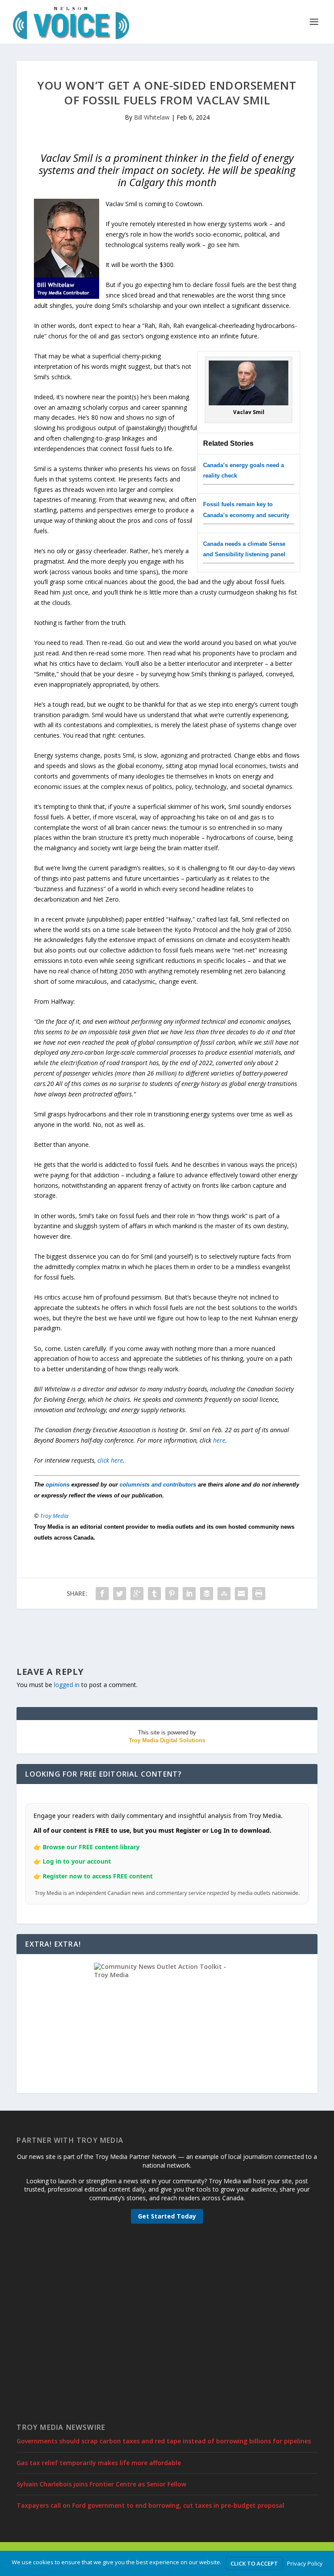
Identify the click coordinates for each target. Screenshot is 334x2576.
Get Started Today (167, 2216)
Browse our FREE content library (91, 1847)
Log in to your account (77, 1861)
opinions (58, 1485)
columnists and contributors (158, 1485)
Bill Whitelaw (152, 117)
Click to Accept (254, 2563)
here (219, 1440)
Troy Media (54, 1516)
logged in (67, 1685)
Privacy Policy (305, 2563)
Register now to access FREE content (98, 1876)
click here (110, 1460)
